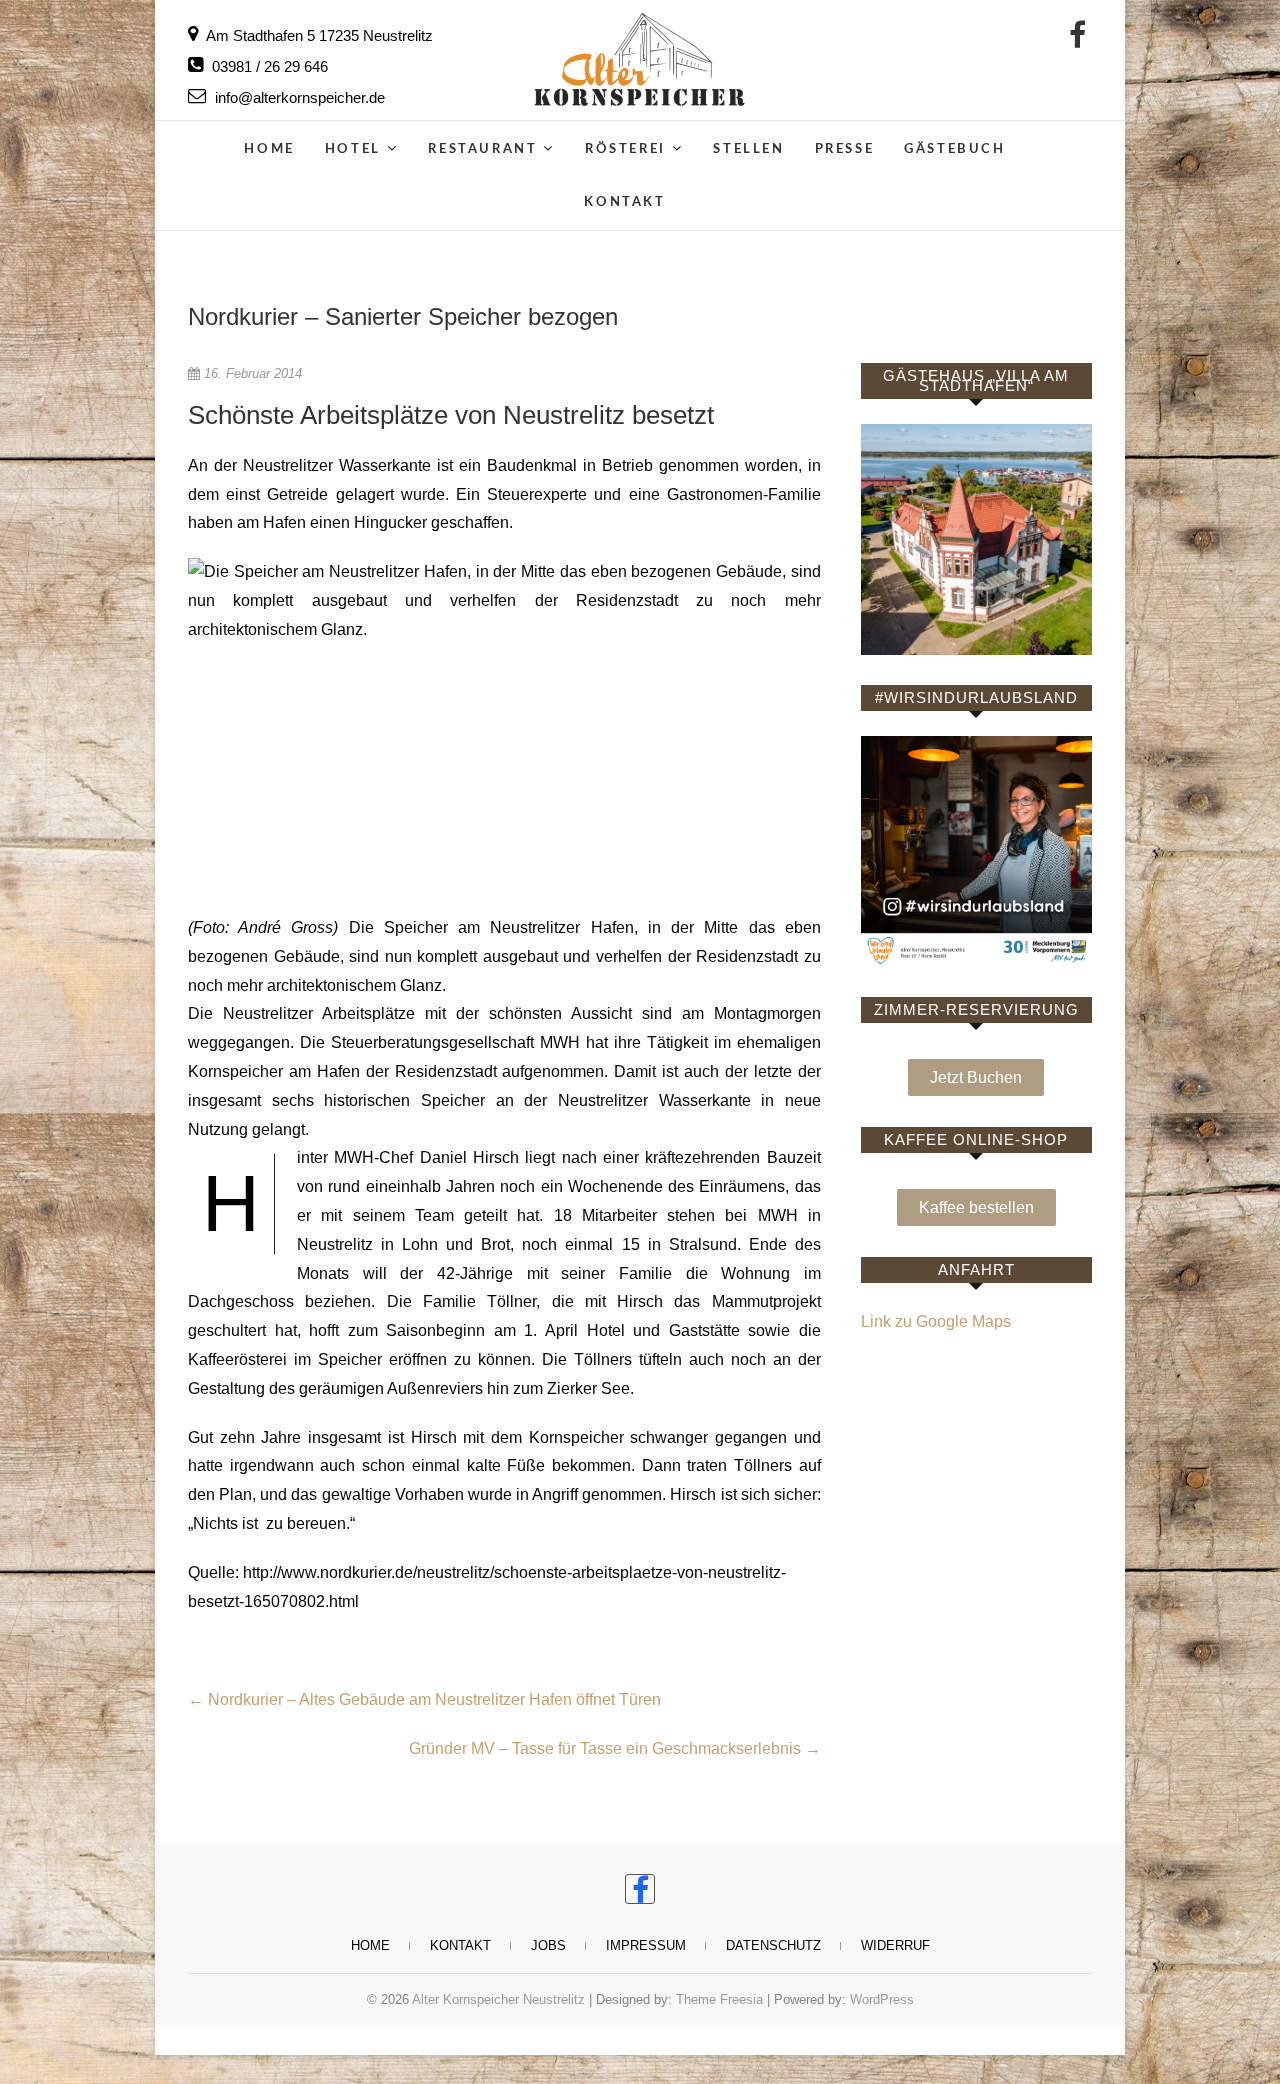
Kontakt (624, 202)
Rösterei (625, 149)
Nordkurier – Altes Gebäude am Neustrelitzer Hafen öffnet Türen (424, 1699)
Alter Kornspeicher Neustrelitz (498, 1999)
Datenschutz (773, 1945)
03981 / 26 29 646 (268, 66)
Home (269, 149)
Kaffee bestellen (976, 1207)
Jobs (548, 1945)
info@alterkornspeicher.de (298, 97)
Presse (845, 149)
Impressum (646, 1945)
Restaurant (482, 149)
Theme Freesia (719, 1999)
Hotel (353, 149)
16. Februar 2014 (251, 373)
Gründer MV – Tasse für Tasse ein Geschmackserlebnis (615, 1748)
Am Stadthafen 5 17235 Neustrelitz (318, 35)
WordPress (882, 1999)
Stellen (748, 149)
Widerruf (895, 1945)
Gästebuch (954, 149)
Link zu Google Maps (936, 1321)
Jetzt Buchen (976, 1077)
